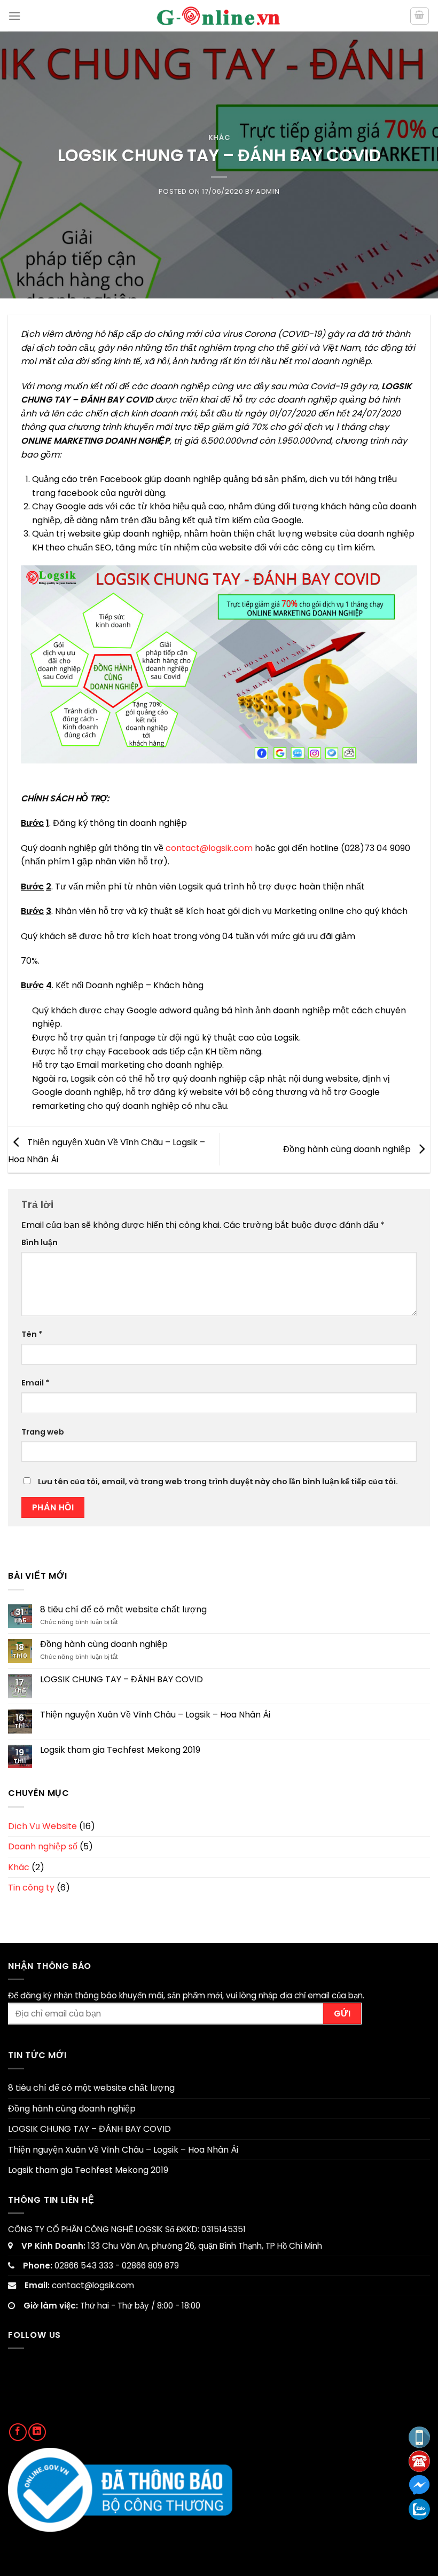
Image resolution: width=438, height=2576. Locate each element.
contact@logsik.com (210, 848)
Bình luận (40, 1242)
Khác (219, 137)
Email (35, 1383)
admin (268, 191)
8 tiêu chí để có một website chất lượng (123, 1609)
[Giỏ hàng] (420, 16)
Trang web (43, 1432)
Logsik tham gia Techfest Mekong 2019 (120, 1750)
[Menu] (14, 16)
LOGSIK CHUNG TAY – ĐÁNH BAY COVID (122, 1679)
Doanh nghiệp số (43, 1846)
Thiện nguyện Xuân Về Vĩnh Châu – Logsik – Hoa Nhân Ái (155, 1715)
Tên (32, 1334)
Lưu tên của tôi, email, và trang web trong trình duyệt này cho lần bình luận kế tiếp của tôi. (218, 1482)
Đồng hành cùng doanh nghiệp (348, 1149)
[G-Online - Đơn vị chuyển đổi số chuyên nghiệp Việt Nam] (219, 15)
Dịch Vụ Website (42, 1826)
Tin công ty (31, 1888)
